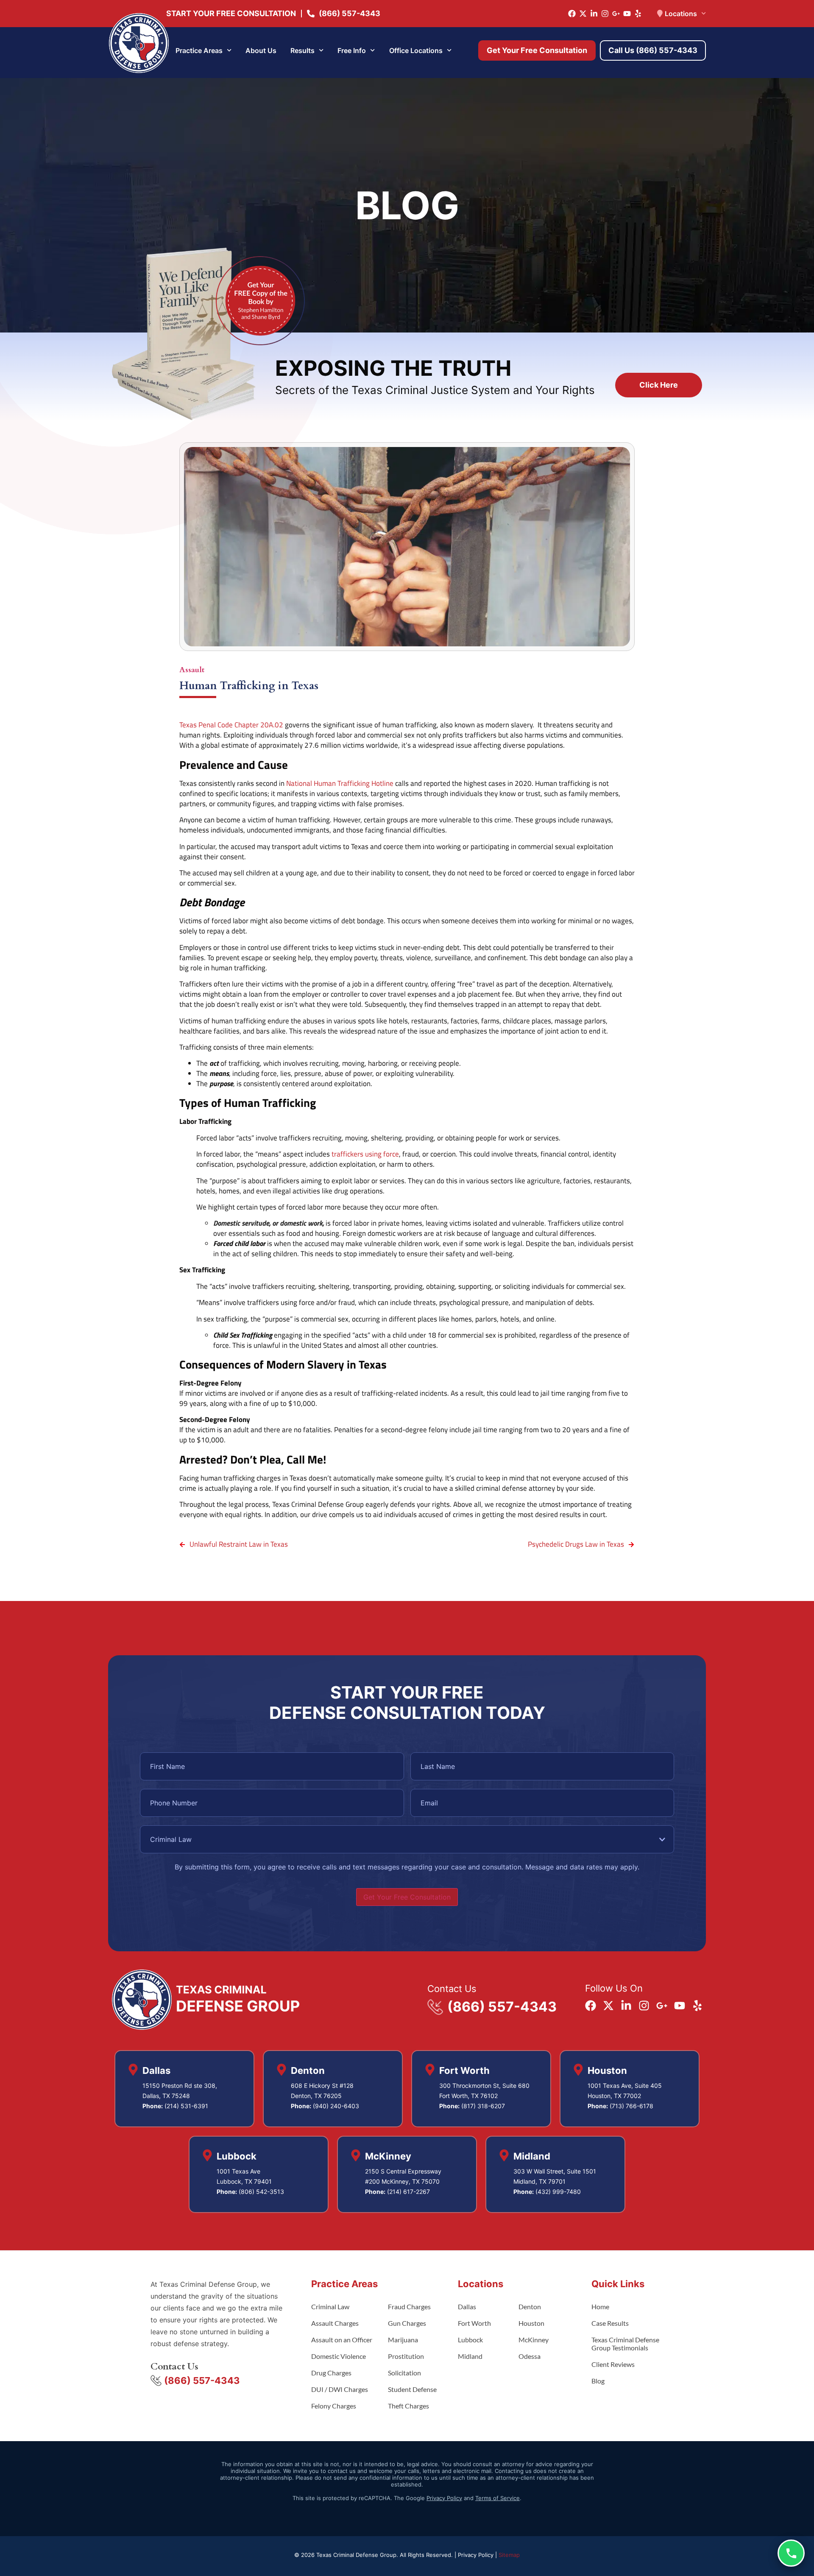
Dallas (467, 2306)
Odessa (530, 2356)
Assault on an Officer (342, 2340)
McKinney (534, 2340)
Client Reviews (613, 2364)
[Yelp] (638, 14)
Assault (192, 670)
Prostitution (406, 2356)
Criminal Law (330, 2306)
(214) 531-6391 (186, 2106)
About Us (261, 50)
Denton (530, 2306)
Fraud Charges (409, 2306)
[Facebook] (572, 14)
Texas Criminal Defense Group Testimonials (625, 2344)
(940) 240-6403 (336, 2106)
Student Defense (412, 2389)
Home (600, 2306)
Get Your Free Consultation (407, 1897)
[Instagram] (605, 14)
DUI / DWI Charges (340, 2389)
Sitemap (509, 2555)
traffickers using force (365, 1154)
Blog (598, 2381)
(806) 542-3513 (261, 2192)
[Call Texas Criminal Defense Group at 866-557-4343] (791, 2553)
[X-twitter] (583, 14)
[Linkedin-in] (594, 14)
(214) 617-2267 (408, 2192)
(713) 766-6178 (631, 2106)
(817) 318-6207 (483, 2106)
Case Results (610, 2323)
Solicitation (404, 2373)
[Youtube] (627, 14)
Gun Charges (407, 2323)
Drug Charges (331, 2373)
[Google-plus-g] (616, 14)
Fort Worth (474, 2323)
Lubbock (470, 2340)
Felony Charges (334, 2406)
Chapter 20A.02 (258, 725)
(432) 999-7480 (558, 2192)
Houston (531, 2323)
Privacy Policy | (478, 2555)
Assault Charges (335, 2323)
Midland (470, 2356)
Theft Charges (408, 2406)
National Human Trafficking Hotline (340, 783)
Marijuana (403, 2340)
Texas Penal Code (206, 725)
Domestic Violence (339, 2356)
